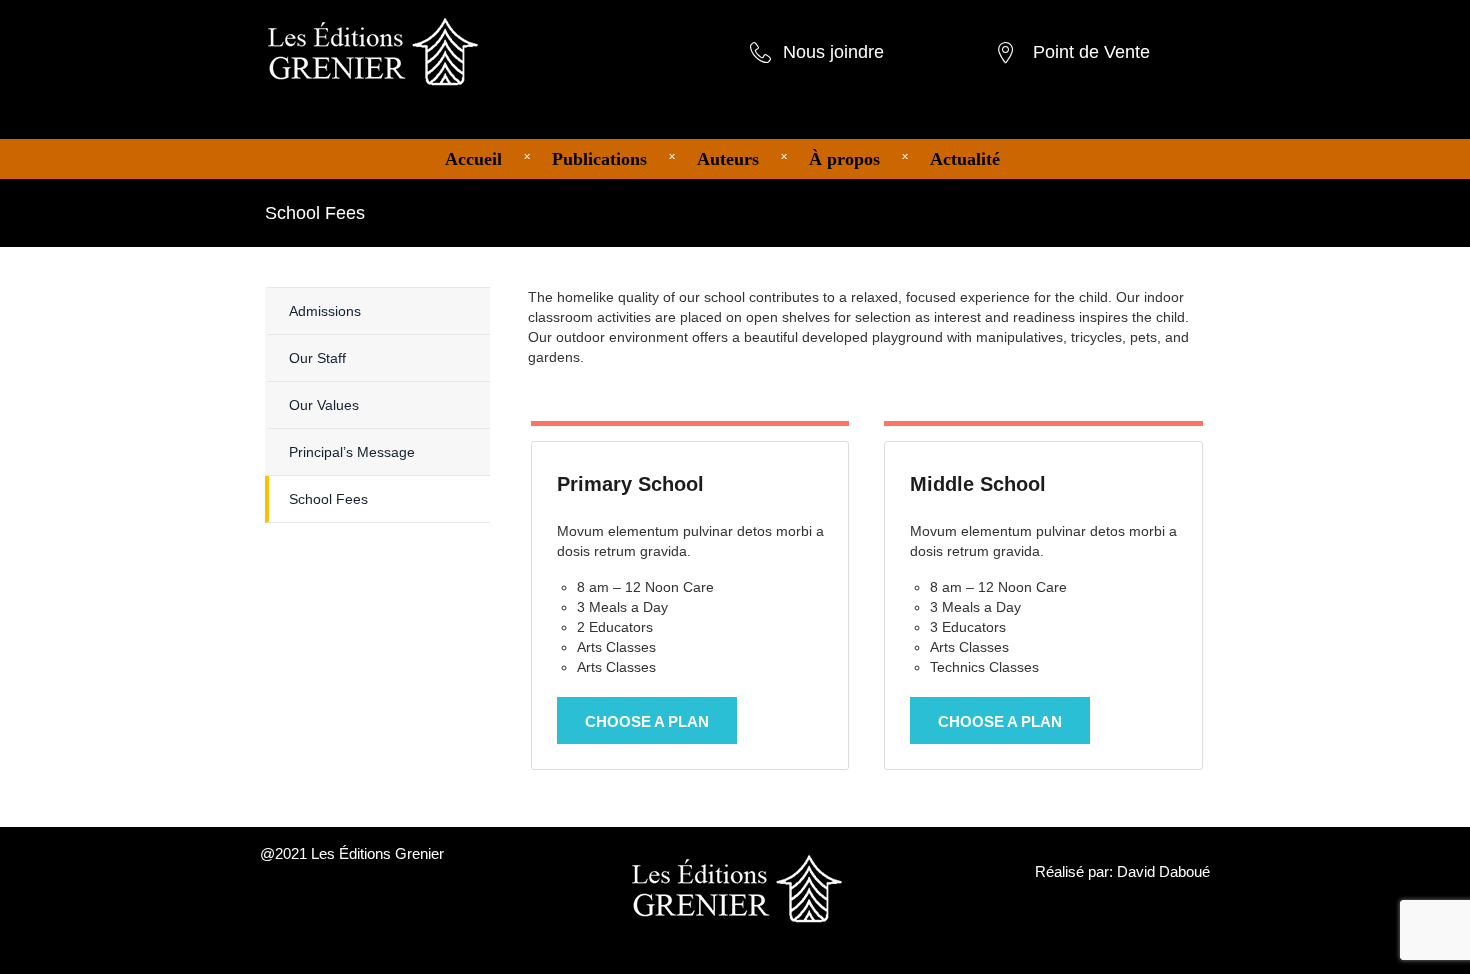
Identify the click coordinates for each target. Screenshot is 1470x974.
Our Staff (317, 358)
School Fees (328, 499)
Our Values (324, 405)
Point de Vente (1091, 52)
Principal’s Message (352, 452)
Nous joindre (833, 52)
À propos (844, 159)
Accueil (473, 159)
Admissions (325, 311)
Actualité (965, 159)
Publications (599, 159)
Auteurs (728, 159)
